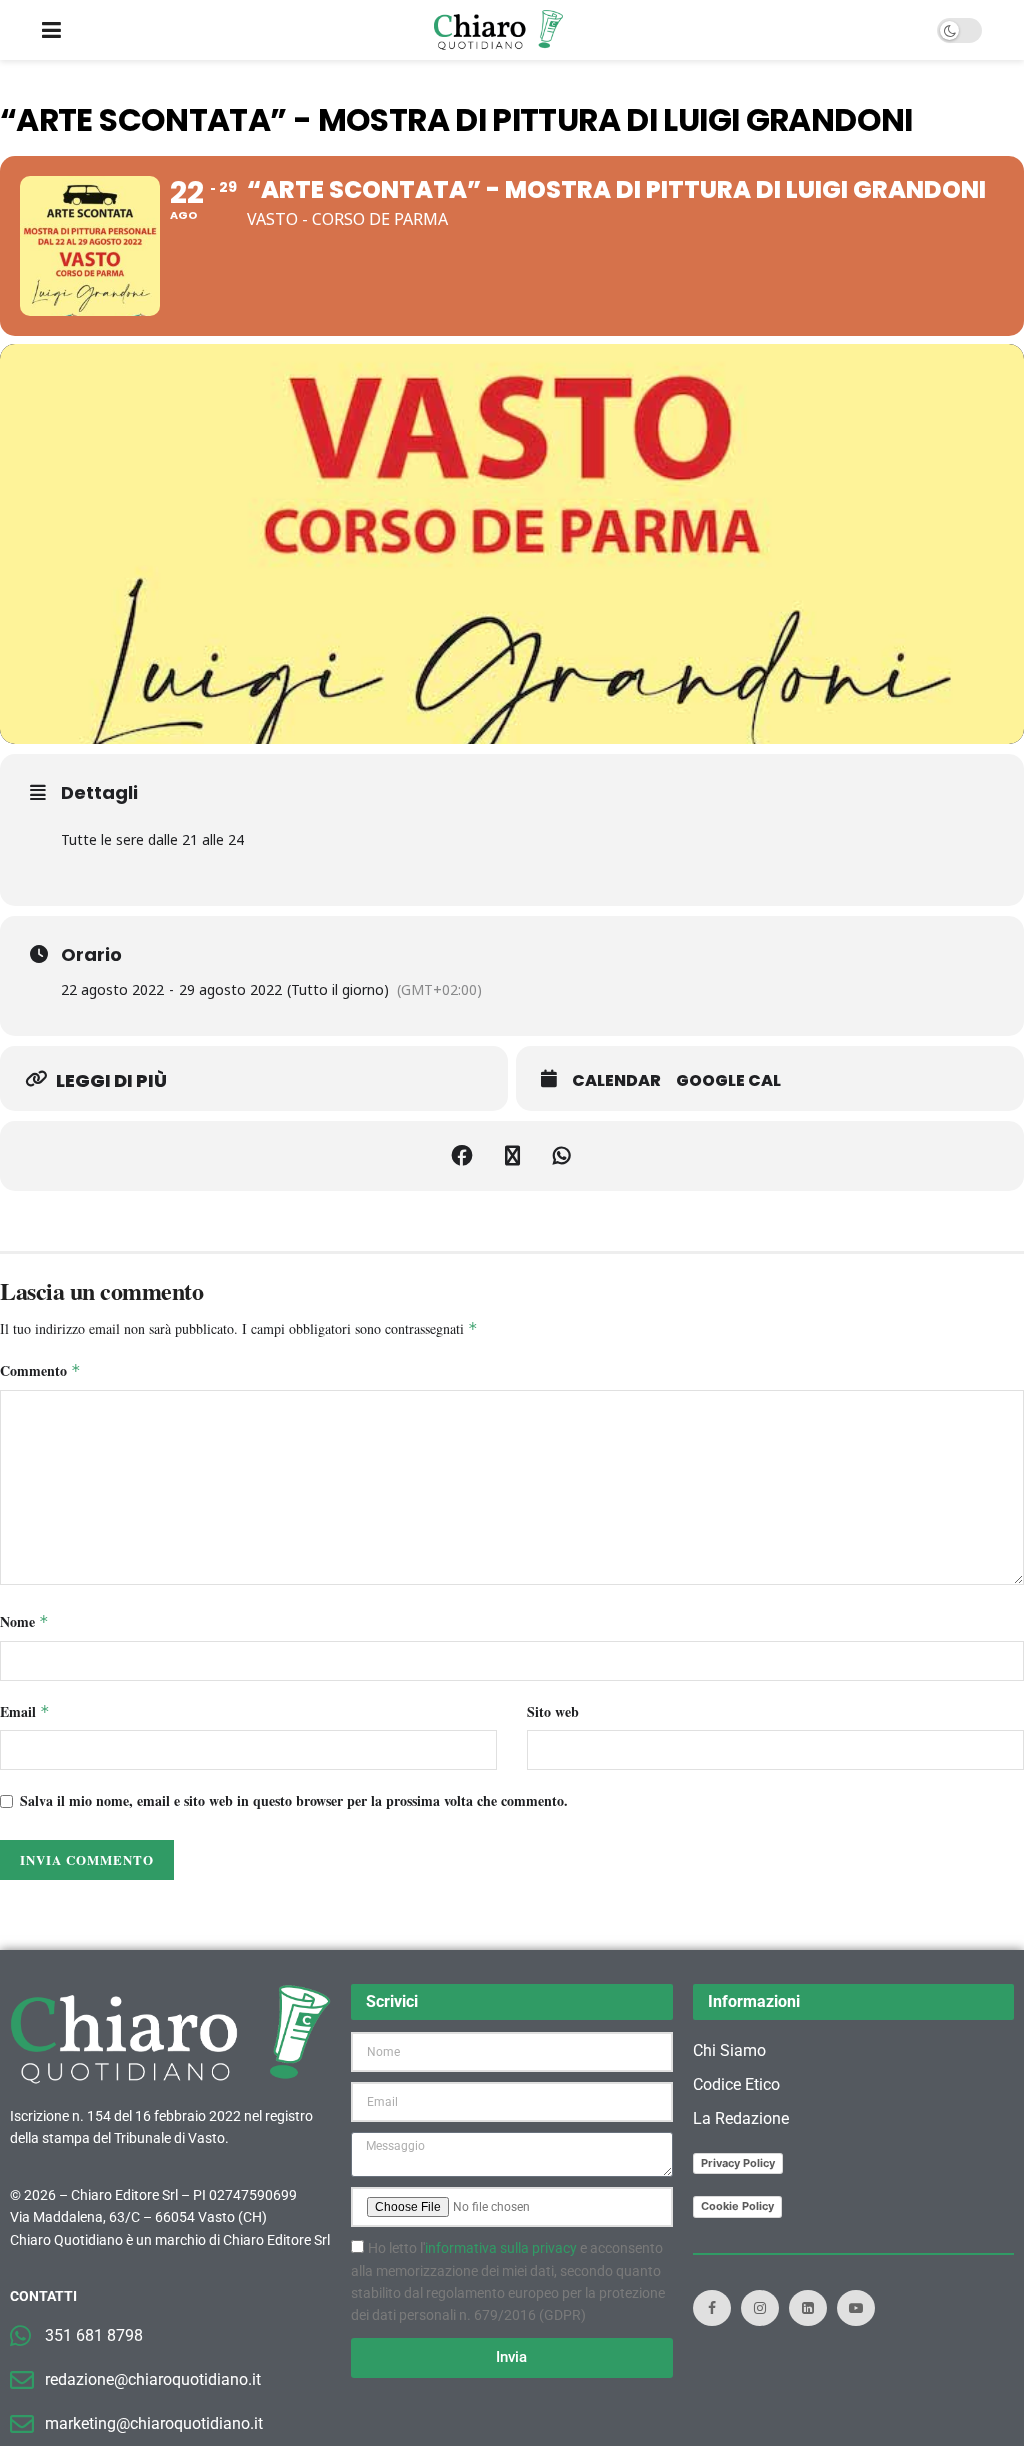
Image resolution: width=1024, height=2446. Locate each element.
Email (25, 1711)
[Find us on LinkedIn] (808, 2308)
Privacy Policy (738, 2163)
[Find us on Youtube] (856, 2308)
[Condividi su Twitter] (512, 1156)
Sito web (553, 1711)
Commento (40, 1370)
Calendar (616, 1081)
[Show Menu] (51, 30)
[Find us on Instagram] (760, 2308)
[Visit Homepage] (498, 30)
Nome (24, 1621)
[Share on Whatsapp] (562, 1156)
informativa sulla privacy (501, 2248)
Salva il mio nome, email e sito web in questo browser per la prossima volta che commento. (294, 1800)
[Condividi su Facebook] (462, 1156)
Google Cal (728, 1081)
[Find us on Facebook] (712, 2308)
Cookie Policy (737, 2206)
